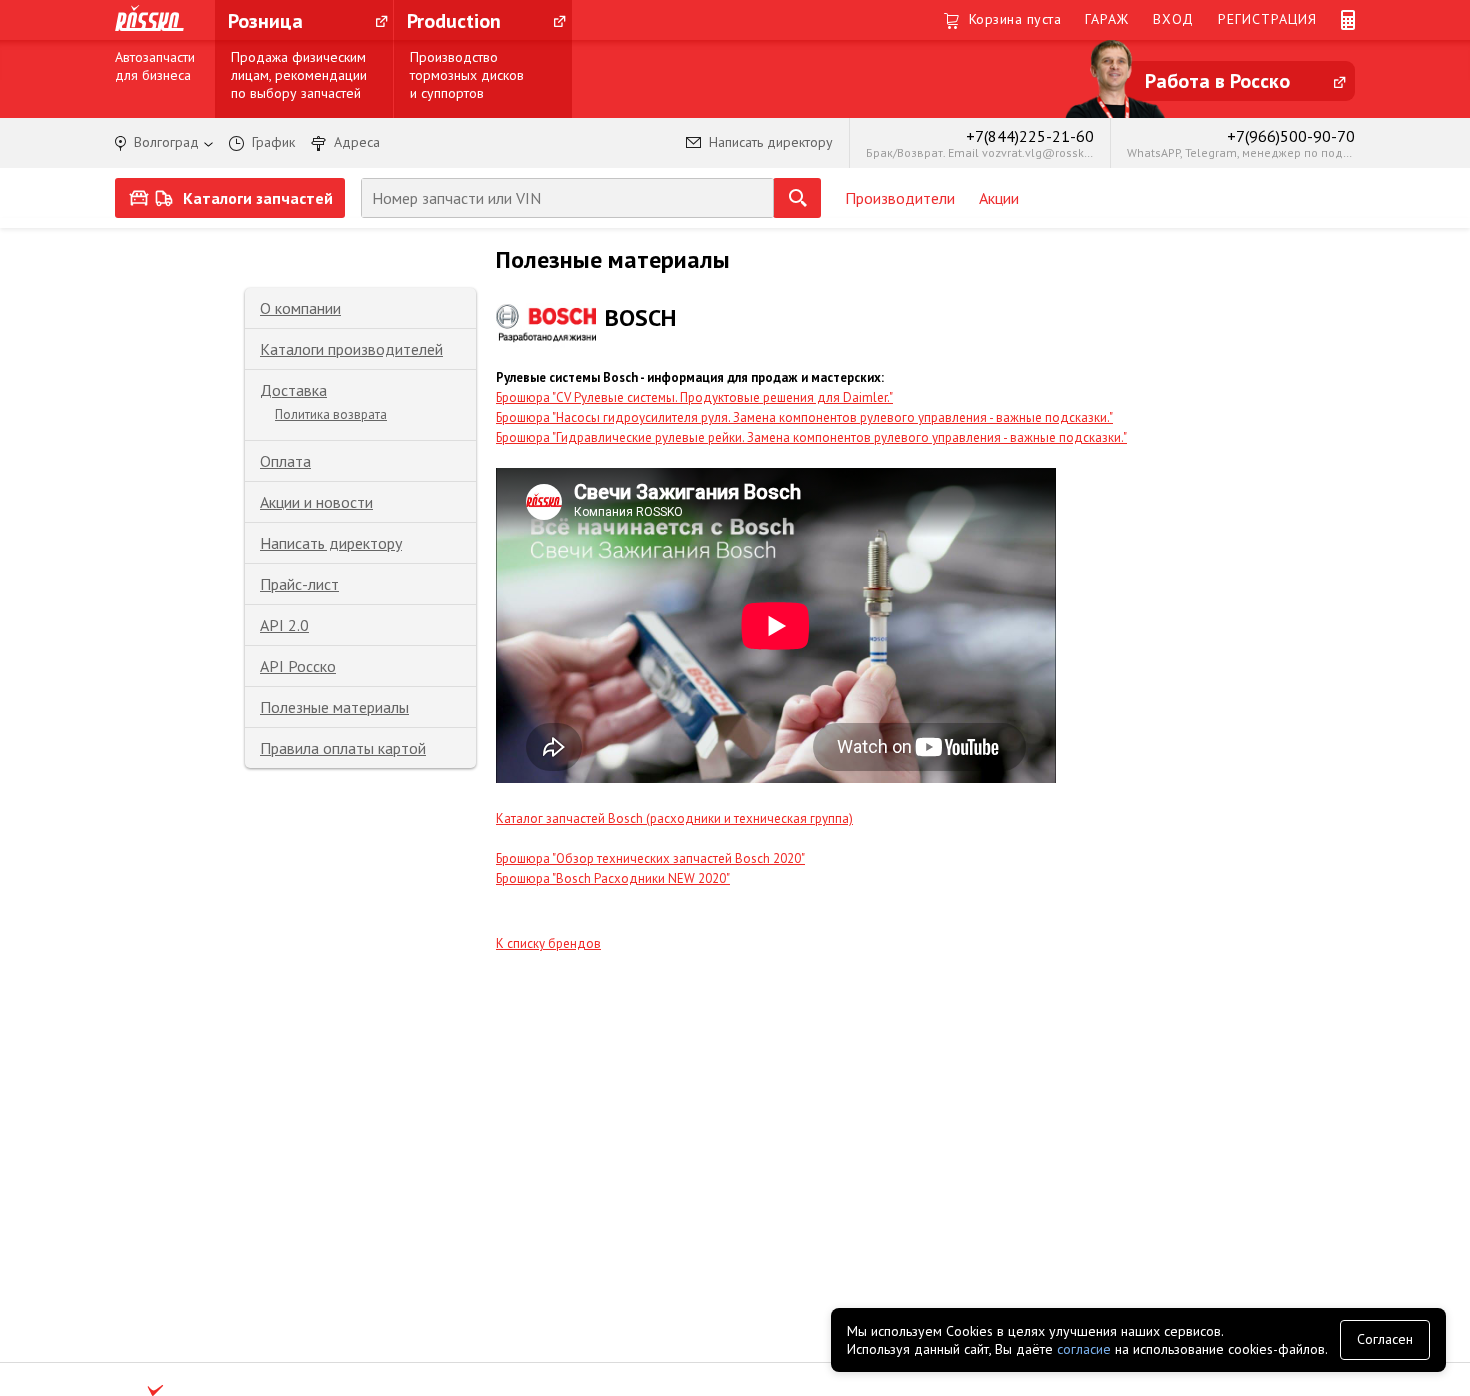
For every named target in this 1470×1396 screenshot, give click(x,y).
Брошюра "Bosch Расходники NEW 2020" (613, 878)
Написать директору (331, 543)
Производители (900, 198)
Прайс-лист (299, 584)
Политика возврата (331, 414)
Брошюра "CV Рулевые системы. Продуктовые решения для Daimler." (694, 397)
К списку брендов (548, 943)
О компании (300, 308)
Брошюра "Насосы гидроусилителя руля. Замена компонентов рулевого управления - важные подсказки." (804, 417)
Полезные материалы (334, 707)
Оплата (285, 461)
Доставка (293, 390)
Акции (999, 198)
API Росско (298, 666)
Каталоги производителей (351, 349)
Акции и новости (316, 502)
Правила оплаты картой (343, 748)
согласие (1084, 1349)
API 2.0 (284, 625)
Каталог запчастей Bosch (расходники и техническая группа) (674, 818)
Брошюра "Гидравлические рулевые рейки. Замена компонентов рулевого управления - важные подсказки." (811, 437)
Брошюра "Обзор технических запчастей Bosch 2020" (650, 858)
